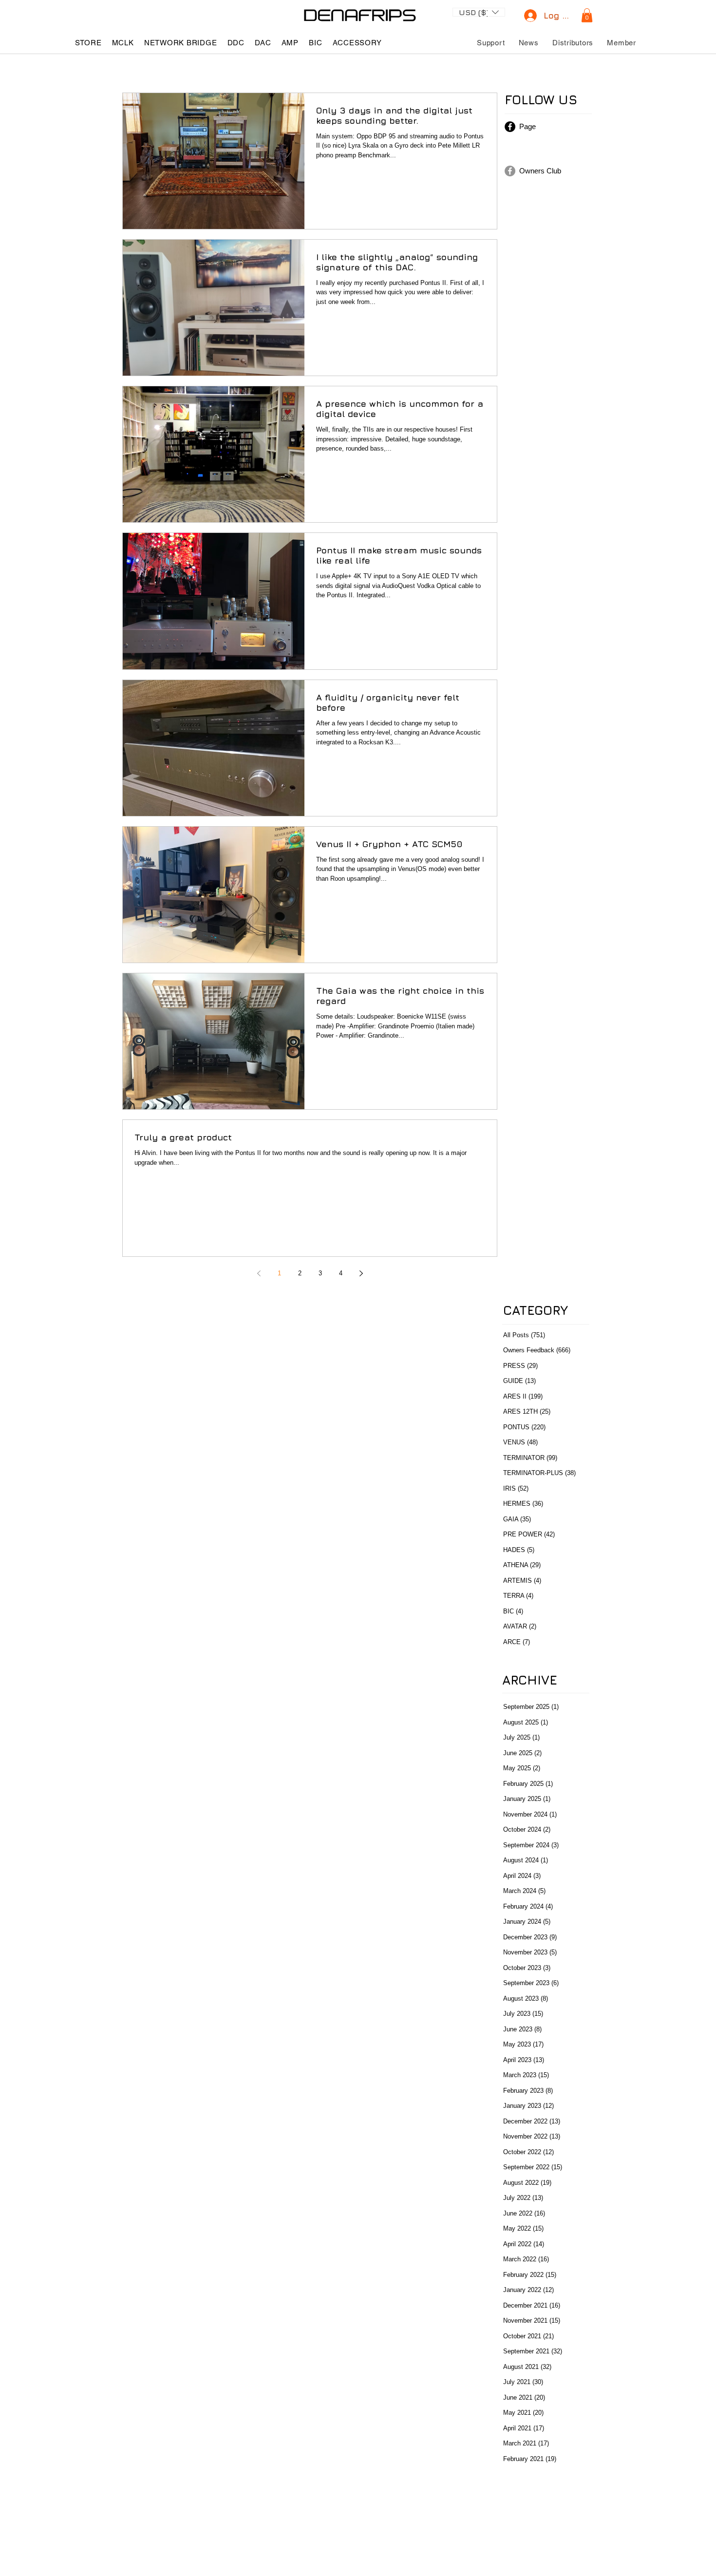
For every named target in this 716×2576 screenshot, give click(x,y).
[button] (479, 11)
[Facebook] (510, 127)
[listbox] (479, 12)
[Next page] (361, 1273)
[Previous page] (259, 1273)
